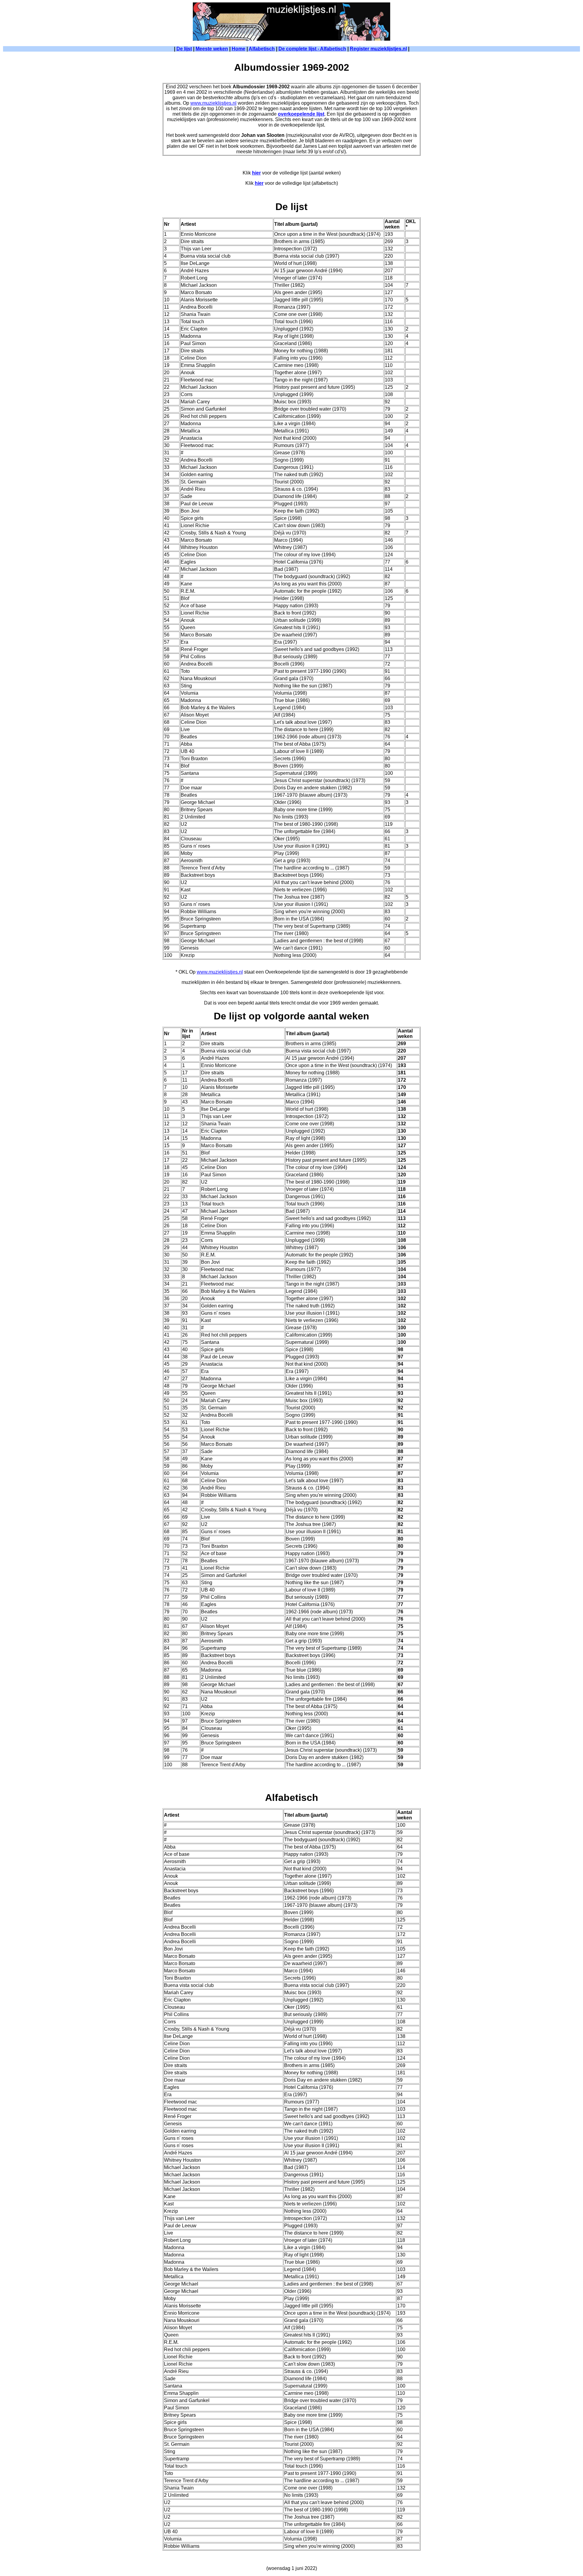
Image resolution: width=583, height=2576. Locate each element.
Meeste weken (212, 49)
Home (239, 49)
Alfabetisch (262, 49)
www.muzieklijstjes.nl (213, 103)
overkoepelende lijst (301, 114)
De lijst (184, 49)
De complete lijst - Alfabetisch (312, 49)
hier (256, 173)
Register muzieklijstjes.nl (378, 49)
